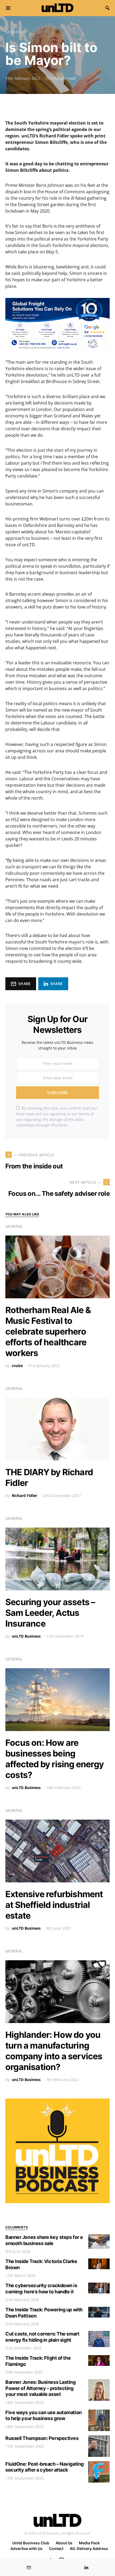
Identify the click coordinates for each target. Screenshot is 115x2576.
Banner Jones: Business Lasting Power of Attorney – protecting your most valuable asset (41, 2388)
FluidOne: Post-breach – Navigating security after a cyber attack (45, 2467)
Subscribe (57, 1093)
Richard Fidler (24, 1495)
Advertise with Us (26, 2548)
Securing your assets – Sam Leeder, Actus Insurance (50, 1613)
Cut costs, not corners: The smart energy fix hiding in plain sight (42, 2337)
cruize (17, 1366)
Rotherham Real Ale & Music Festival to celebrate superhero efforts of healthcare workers (48, 1331)
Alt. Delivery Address (89, 2548)
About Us (64, 2543)
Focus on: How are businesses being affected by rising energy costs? (55, 1759)
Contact (56, 2548)
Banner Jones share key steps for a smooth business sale (44, 2240)
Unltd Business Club (31, 2543)
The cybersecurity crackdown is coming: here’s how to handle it (41, 2289)
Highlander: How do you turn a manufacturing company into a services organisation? (54, 2051)
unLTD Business (26, 1636)
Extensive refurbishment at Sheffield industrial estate (54, 1905)
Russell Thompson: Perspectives (42, 2438)
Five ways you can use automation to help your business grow (44, 2415)
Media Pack (89, 2543)
